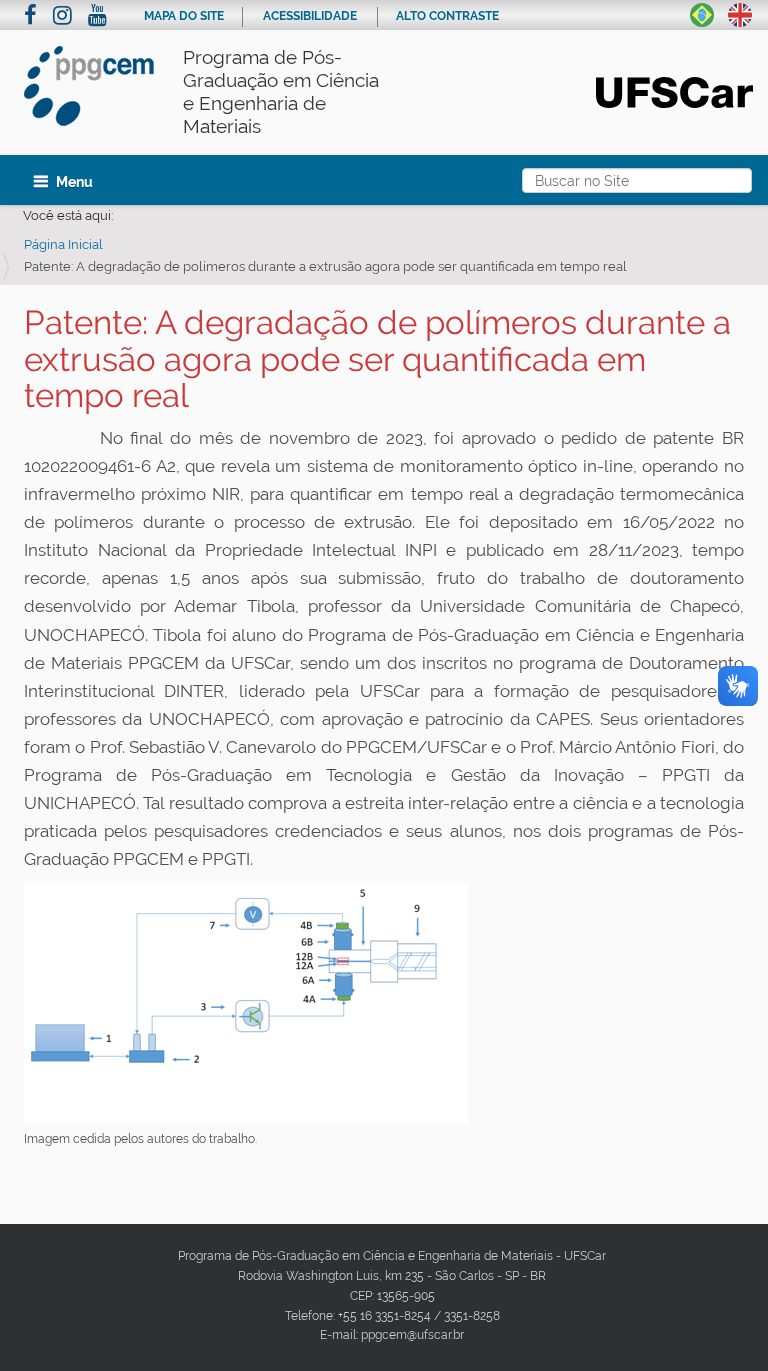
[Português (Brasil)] (702, 13)
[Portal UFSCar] (674, 91)
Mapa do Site (184, 16)
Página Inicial (63, 244)
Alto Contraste (447, 16)
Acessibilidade (310, 16)
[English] (740, 13)
